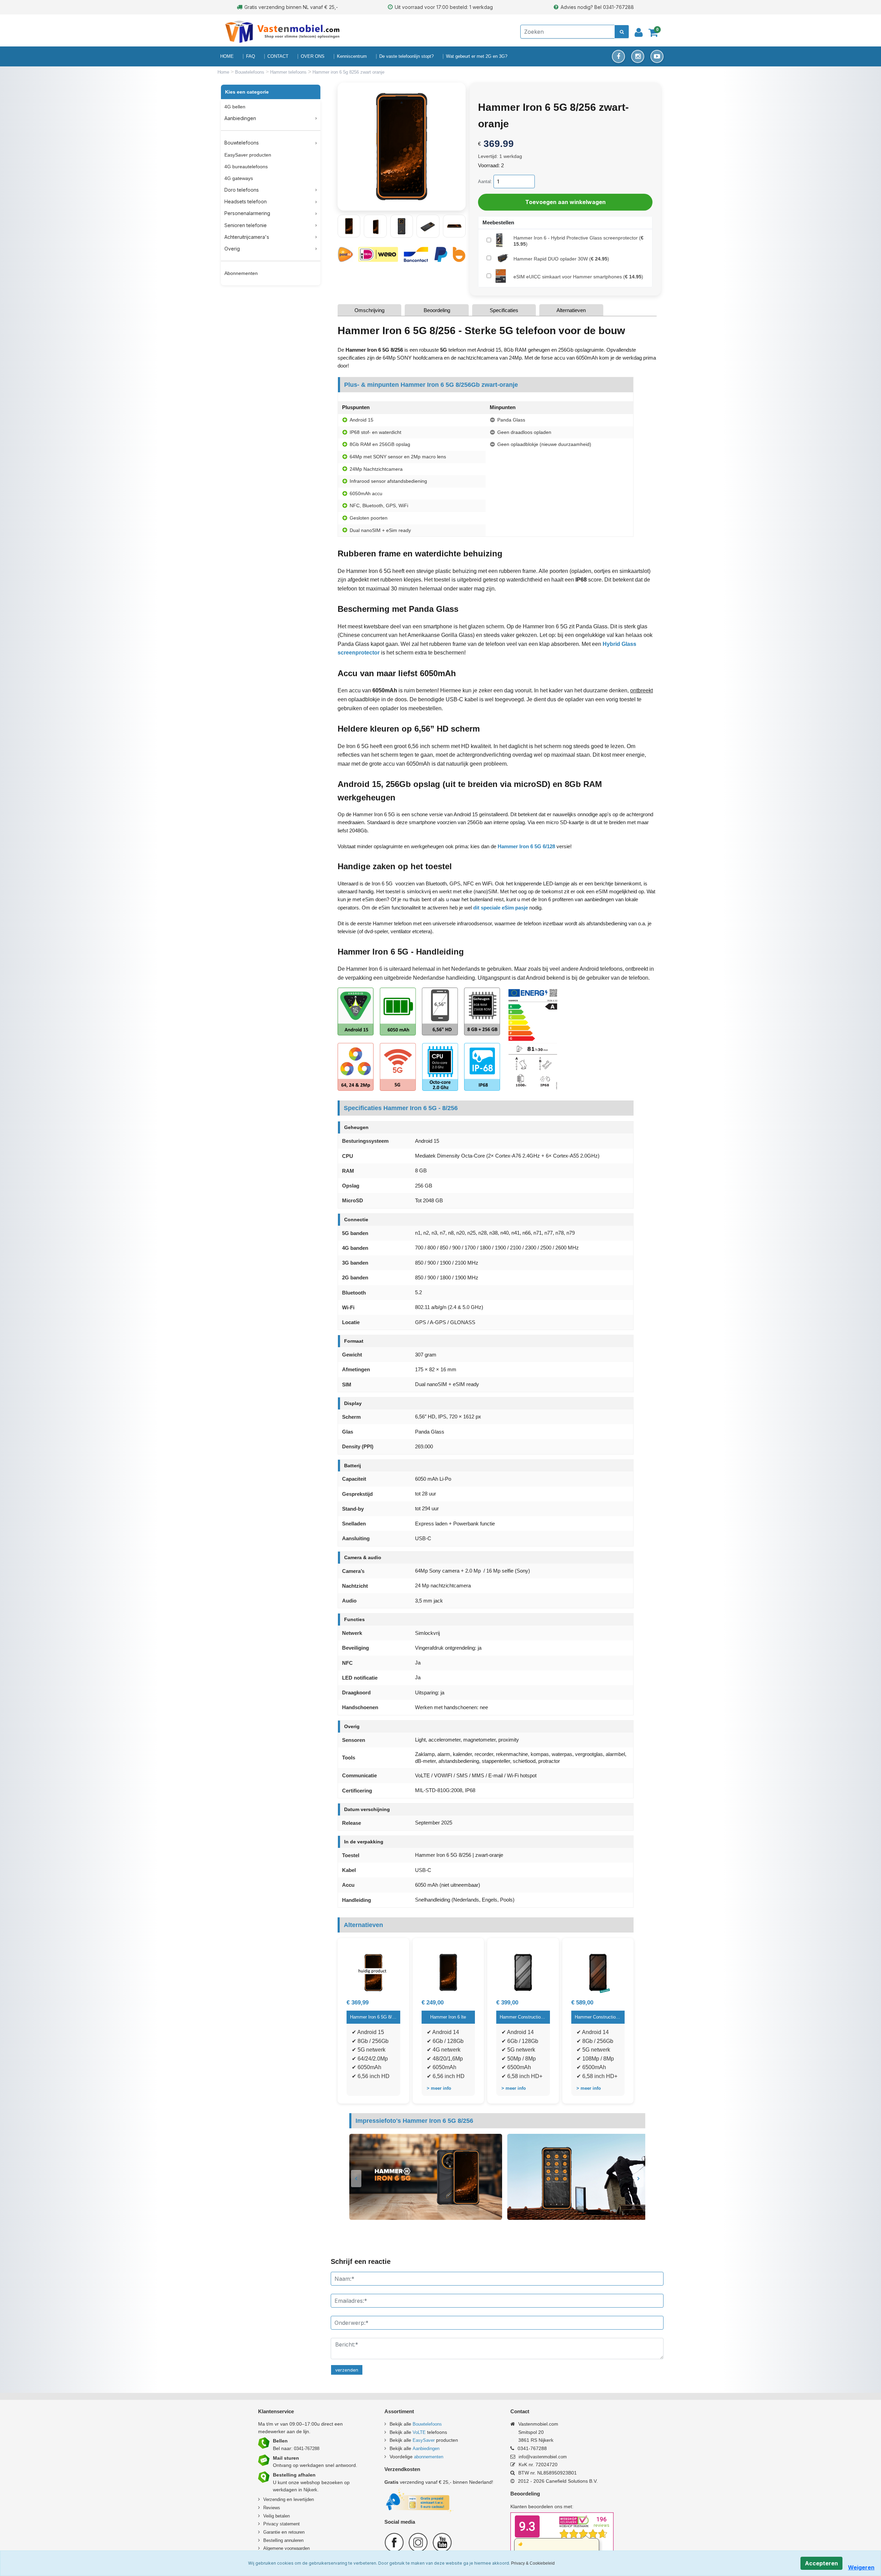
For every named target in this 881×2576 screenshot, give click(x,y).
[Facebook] (618, 56)
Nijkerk (310, 2490)
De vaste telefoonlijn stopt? (406, 56)
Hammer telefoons (289, 72)
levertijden (304, 2499)
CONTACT (278, 56)
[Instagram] (638, 56)
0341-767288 (307, 2449)
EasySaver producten (248, 155)
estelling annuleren (285, 2540)
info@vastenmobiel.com (543, 2457)
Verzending (274, 2499)
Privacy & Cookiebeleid (533, 2563)
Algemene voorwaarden (286, 2548)
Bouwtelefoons (250, 72)
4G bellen (235, 107)
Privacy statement (282, 2524)
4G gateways (239, 178)
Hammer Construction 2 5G (523, 2017)
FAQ (251, 56)
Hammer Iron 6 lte (448, 2017)
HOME (227, 56)
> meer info (439, 2088)
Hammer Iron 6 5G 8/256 (373, 2017)
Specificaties (504, 310)
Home (224, 72)
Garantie (272, 2532)
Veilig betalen (277, 2516)
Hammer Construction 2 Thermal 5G (598, 2017)
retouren (296, 2532)
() (579, 241)
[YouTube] (657, 56)
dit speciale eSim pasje (501, 908)
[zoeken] (622, 32)
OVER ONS (313, 56)
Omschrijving (369, 310)
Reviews (272, 2508)
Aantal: (485, 182)
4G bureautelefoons (246, 167)
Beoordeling (437, 310)
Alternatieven (571, 310)
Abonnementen (241, 273)
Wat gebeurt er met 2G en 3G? (477, 56)
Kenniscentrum (352, 56)
